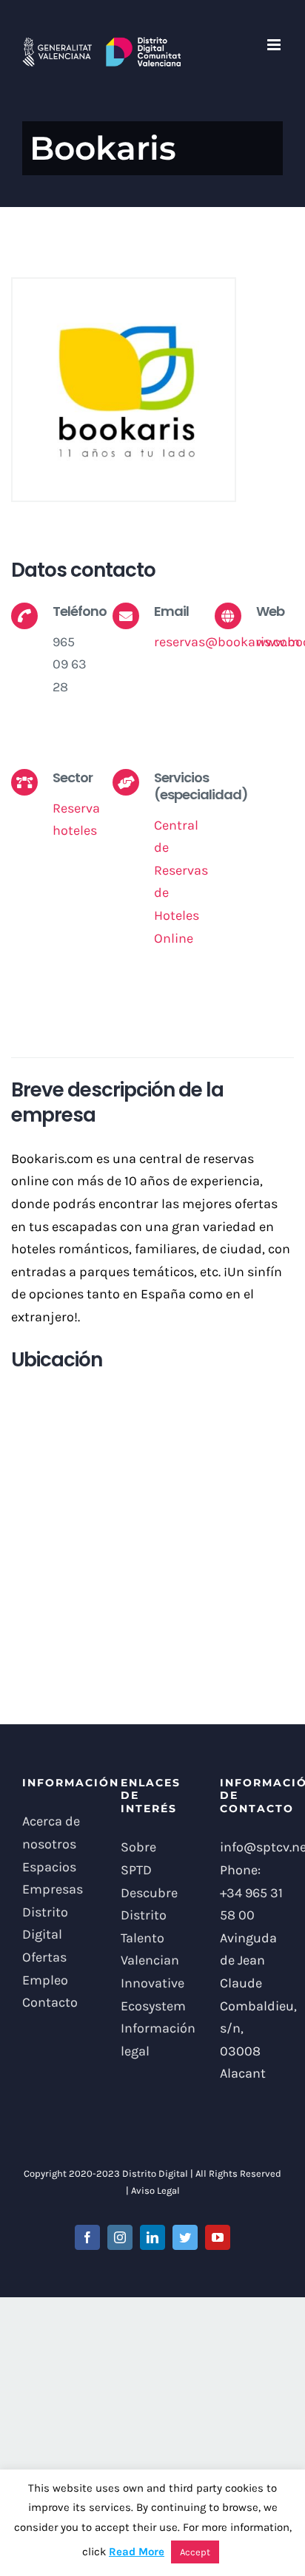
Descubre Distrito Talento (149, 1915)
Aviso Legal (155, 2190)
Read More (137, 2552)
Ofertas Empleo (45, 1969)
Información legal (152, 2040)
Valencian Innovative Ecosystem (152, 1983)
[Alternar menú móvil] (275, 45)
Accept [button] (195, 2552)
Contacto (50, 2002)
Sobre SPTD (138, 1858)
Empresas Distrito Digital (53, 1912)
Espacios (49, 1867)
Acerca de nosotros (51, 1833)
